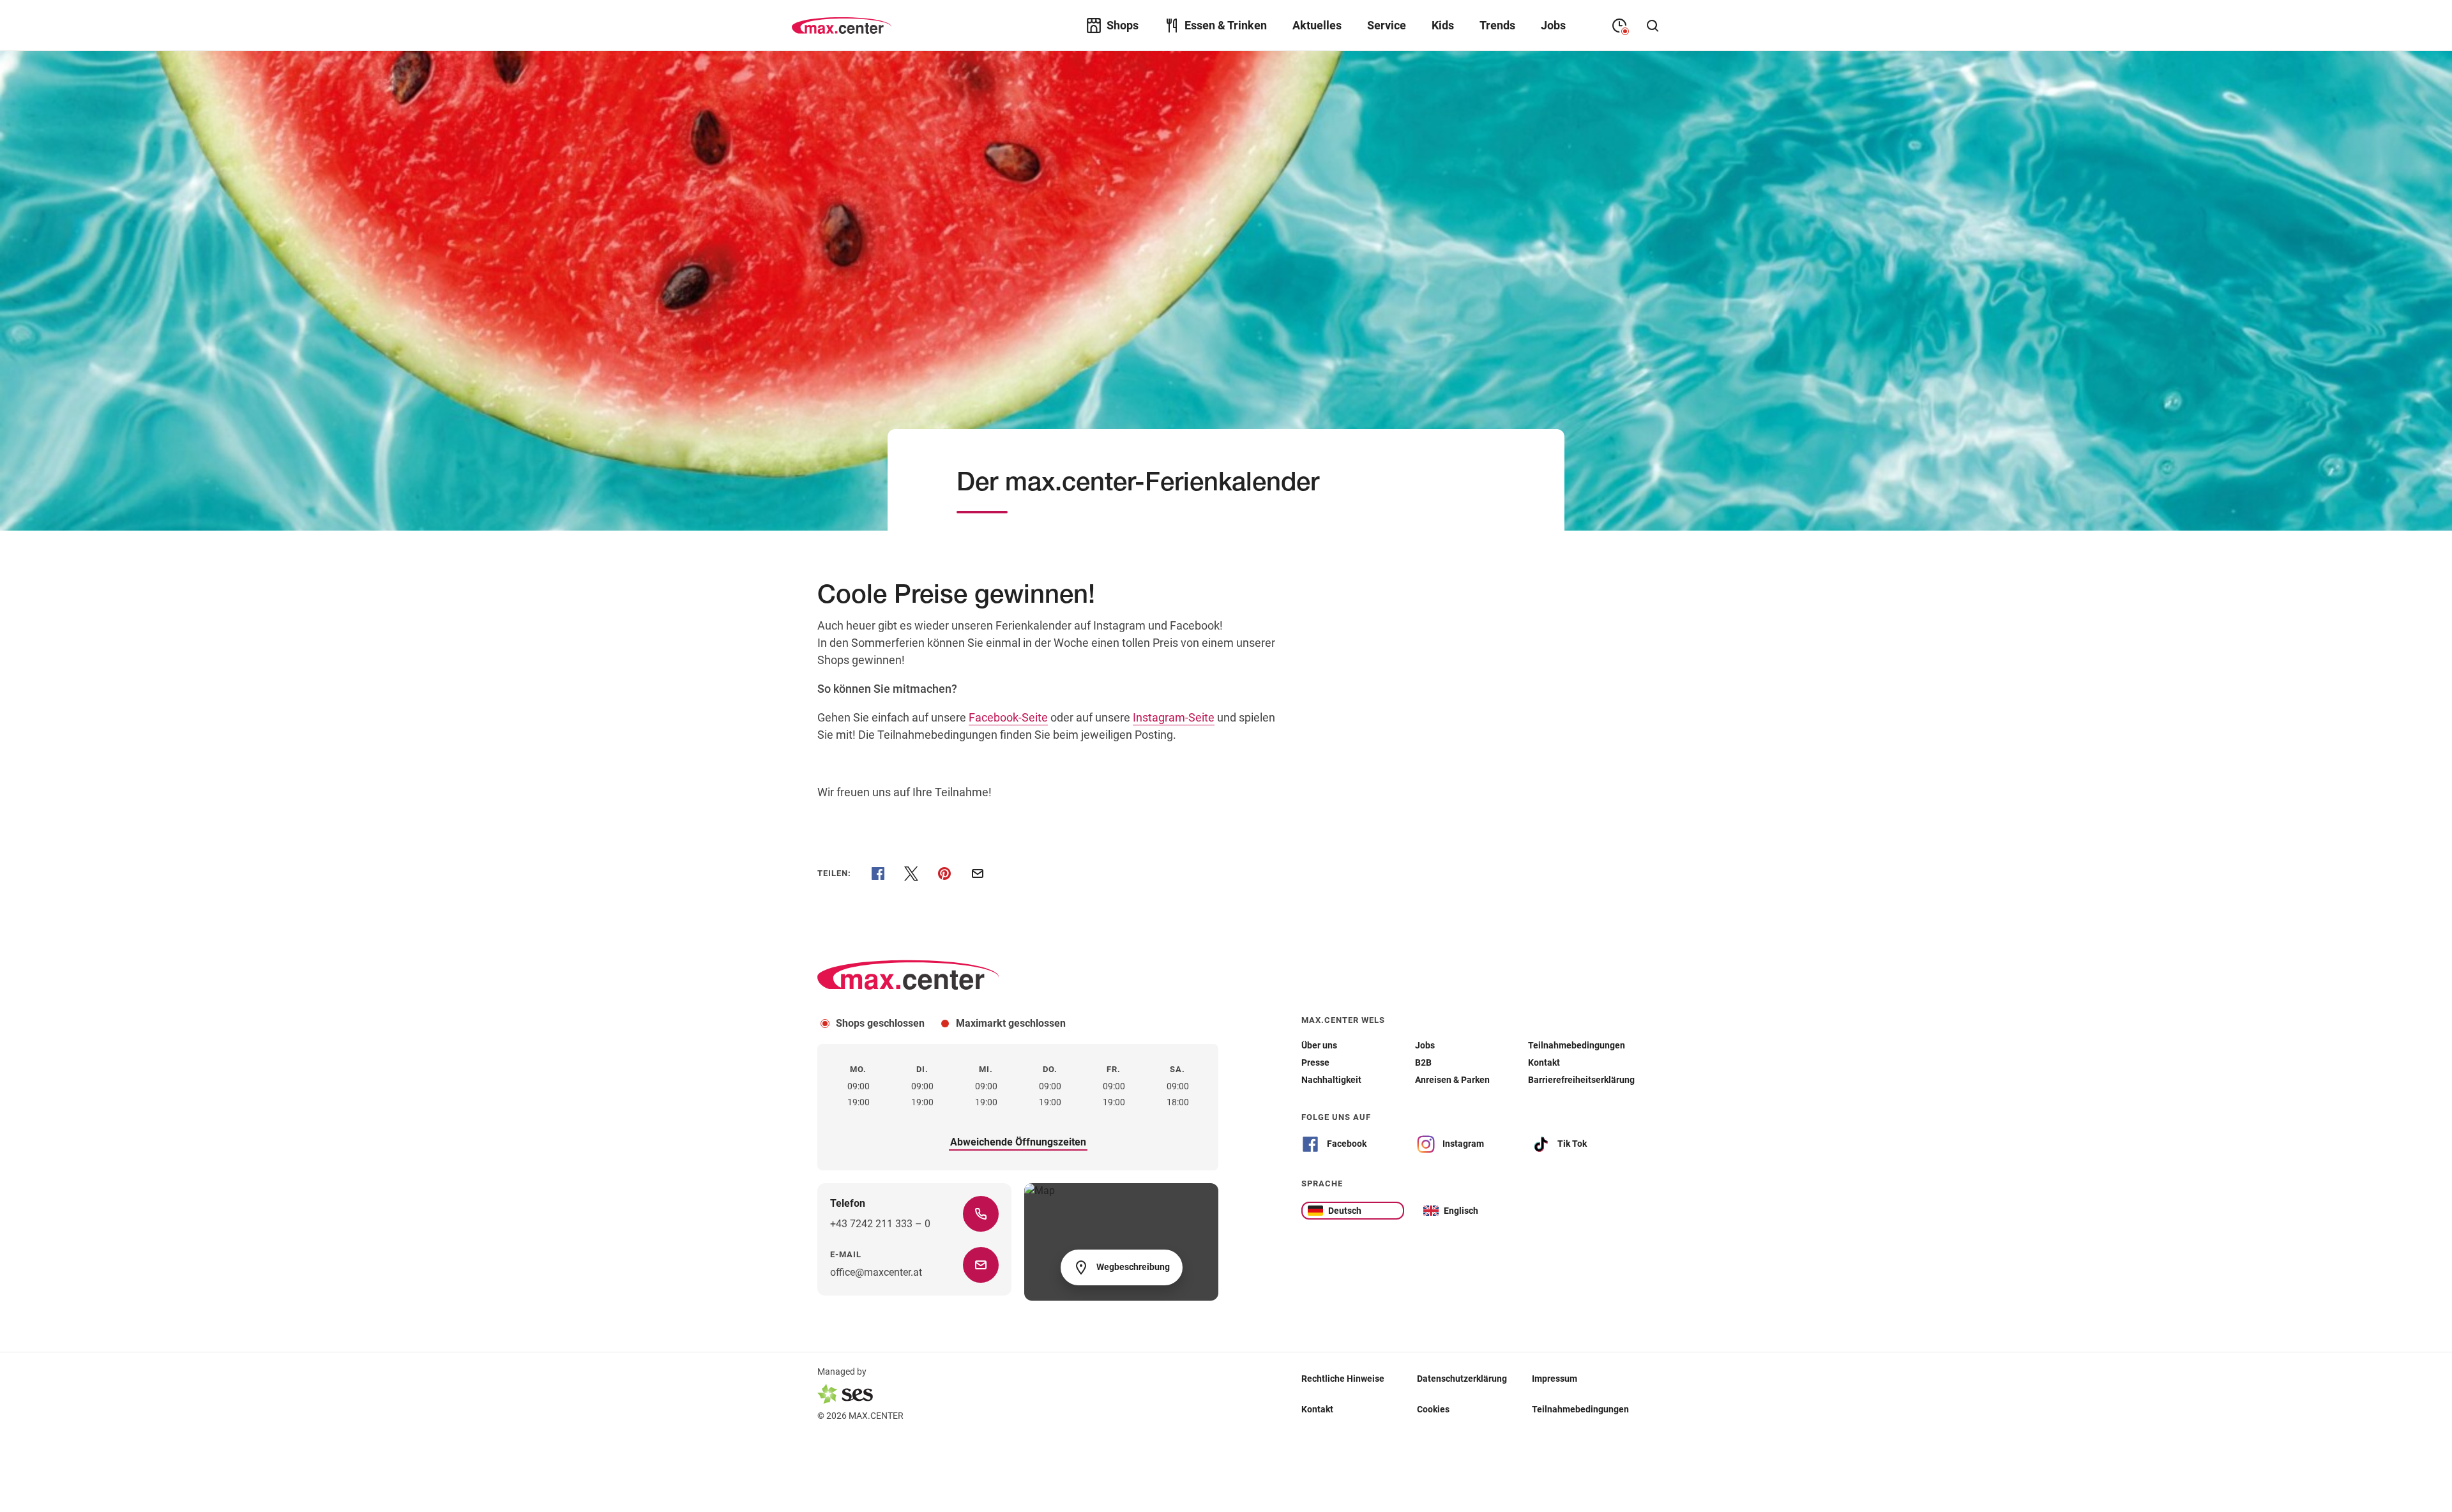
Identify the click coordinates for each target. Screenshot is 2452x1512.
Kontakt (1317, 1409)
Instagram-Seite (1174, 717)
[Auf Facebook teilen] (878, 873)
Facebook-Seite (1008, 717)
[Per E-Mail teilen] (978, 873)
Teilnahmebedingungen (1580, 1409)
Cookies (1433, 1409)
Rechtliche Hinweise (1343, 1379)
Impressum (1555, 1379)
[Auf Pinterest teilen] (944, 873)
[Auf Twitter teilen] (911, 873)
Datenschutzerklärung (1462, 1379)
